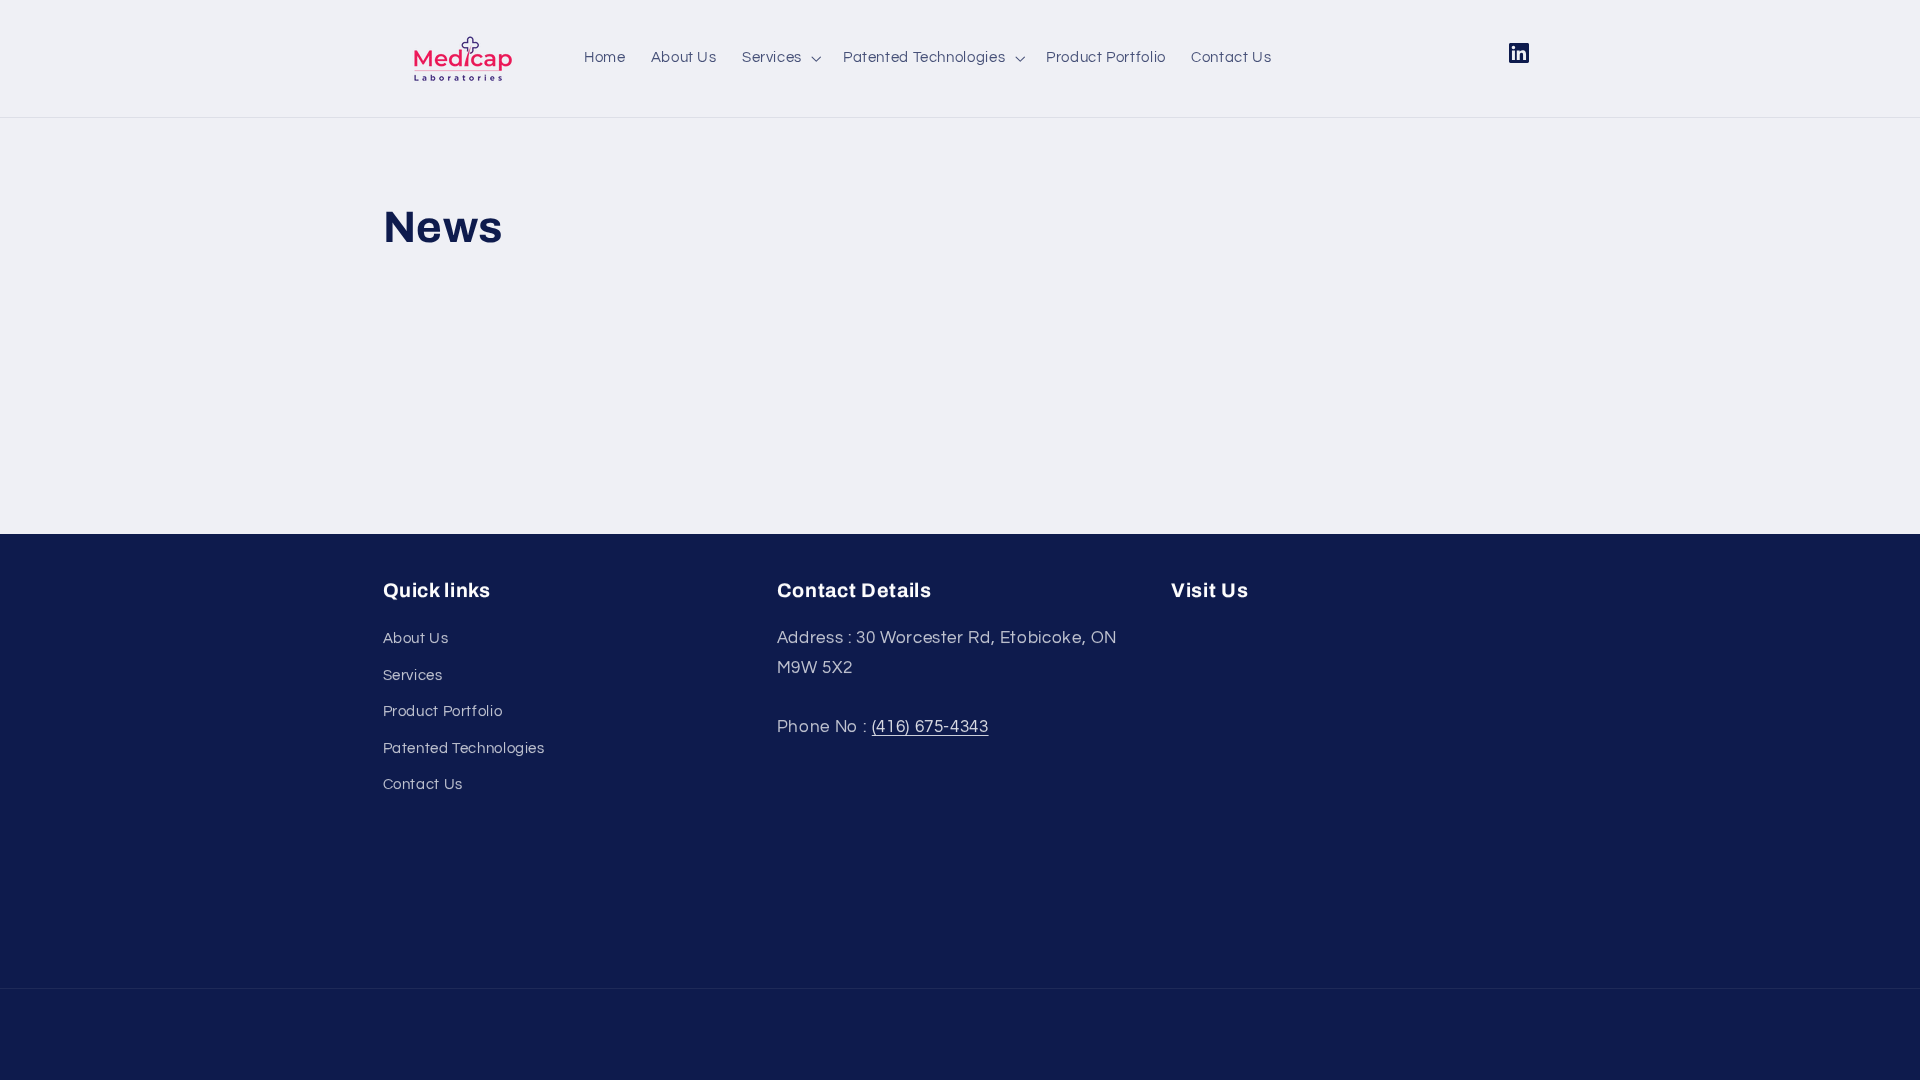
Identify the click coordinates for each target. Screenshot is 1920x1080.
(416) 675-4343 (930, 727)
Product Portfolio (443, 711)
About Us (416, 638)
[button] (779, 58)
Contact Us (423, 784)
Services (413, 675)
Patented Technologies (464, 748)
